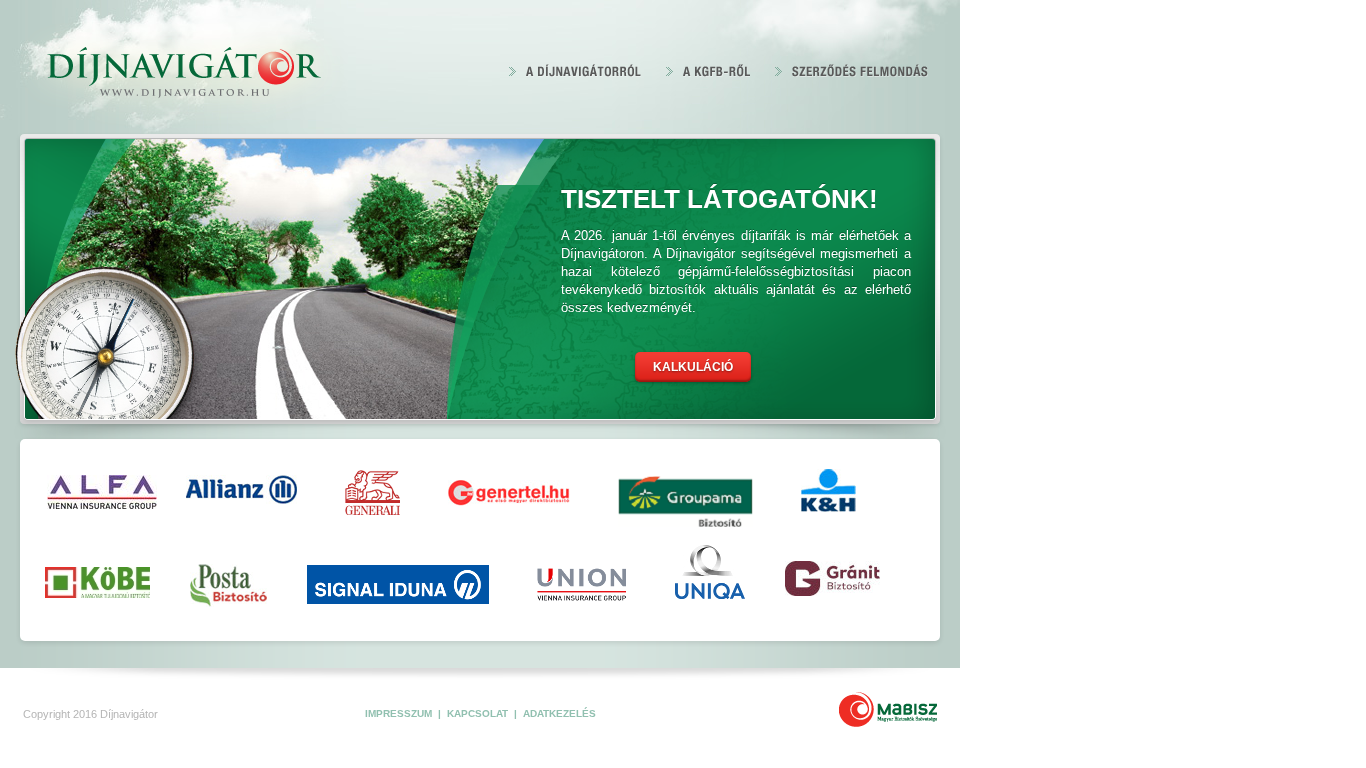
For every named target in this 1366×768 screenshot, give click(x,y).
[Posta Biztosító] (228, 585)
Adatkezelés (559, 713)
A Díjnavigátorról (575, 70)
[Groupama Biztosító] (685, 494)
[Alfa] (92, 491)
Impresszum (400, 713)
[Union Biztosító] (581, 580)
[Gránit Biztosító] (832, 583)
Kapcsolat (479, 713)
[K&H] (828, 490)
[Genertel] (509, 493)
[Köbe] (97, 584)
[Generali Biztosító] (372, 492)
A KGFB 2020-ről (708, 70)
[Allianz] (241, 489)
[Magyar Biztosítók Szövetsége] (888, 709)
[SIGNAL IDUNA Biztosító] (397, 585)
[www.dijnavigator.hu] (182, 73)
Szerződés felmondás (851, 70)
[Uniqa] (710, 578)
